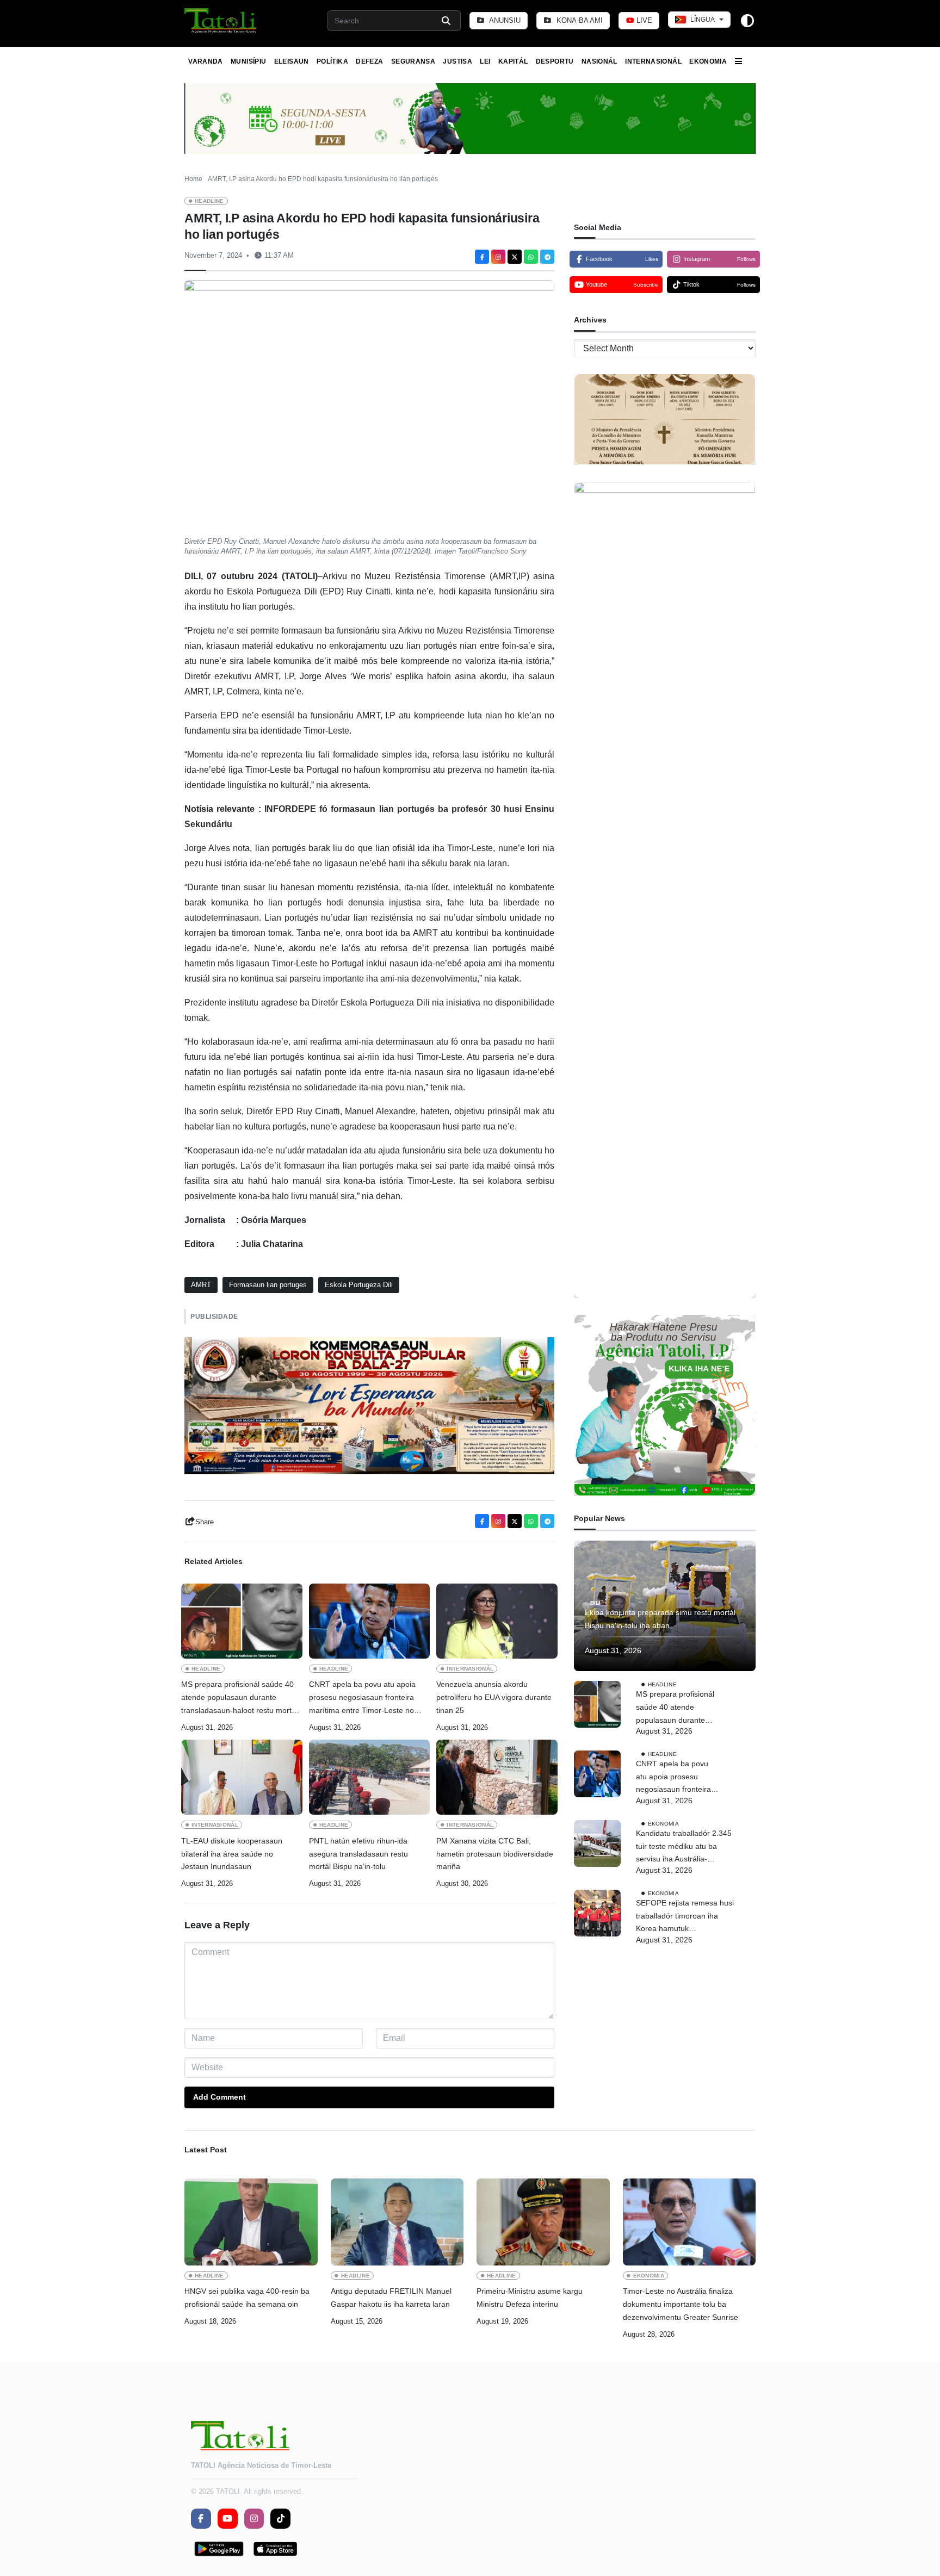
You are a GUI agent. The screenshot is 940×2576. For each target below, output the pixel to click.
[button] (221, 21)
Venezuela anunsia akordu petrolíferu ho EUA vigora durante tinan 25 (494, 1697)
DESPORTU (555, 61)
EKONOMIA (708, 61)
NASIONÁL (599, 61)
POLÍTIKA (332, 61)
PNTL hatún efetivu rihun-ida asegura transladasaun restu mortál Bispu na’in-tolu (358, 1854)
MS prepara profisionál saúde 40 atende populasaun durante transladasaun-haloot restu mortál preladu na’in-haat (239, 1698)
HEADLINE (209, 201)
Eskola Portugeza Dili (359, 1285)
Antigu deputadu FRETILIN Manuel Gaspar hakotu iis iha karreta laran (391, 2298)
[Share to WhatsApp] (531, 257)
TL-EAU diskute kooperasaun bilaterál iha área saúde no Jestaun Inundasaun (232, 1854)
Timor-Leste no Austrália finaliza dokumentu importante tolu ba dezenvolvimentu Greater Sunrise (681, 2304)
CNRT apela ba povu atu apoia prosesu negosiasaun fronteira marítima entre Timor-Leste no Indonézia (362, 1698)
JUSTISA (457, 61)
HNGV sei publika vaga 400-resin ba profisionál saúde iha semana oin (247, 2298)
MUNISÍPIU (248, 61)
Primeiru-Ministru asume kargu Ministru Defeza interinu (530, 2298)
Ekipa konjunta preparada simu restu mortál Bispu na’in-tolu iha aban (660, 1619)
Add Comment (219, 2097)
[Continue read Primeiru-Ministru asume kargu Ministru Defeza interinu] (543, 2222)
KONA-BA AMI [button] (579, 20)
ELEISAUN (292, 61)
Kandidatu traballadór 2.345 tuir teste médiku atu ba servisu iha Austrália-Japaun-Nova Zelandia (684, 1847)
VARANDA (206, 61)
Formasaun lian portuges (268, 1285)
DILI (595, 1602)
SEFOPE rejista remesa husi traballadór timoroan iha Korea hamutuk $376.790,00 (685, 1917)
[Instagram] (498, 257)
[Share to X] (515, 257)
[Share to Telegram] (547, 257)
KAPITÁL (513, 61)
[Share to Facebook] (482, 257)
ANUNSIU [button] (504, 20)
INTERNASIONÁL (653, 61)
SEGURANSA (413, 61)
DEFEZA (369, 61)
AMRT (201, 1285)
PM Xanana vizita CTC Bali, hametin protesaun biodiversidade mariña (495, 1854)
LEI (485, 61)
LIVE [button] (643, 20)
